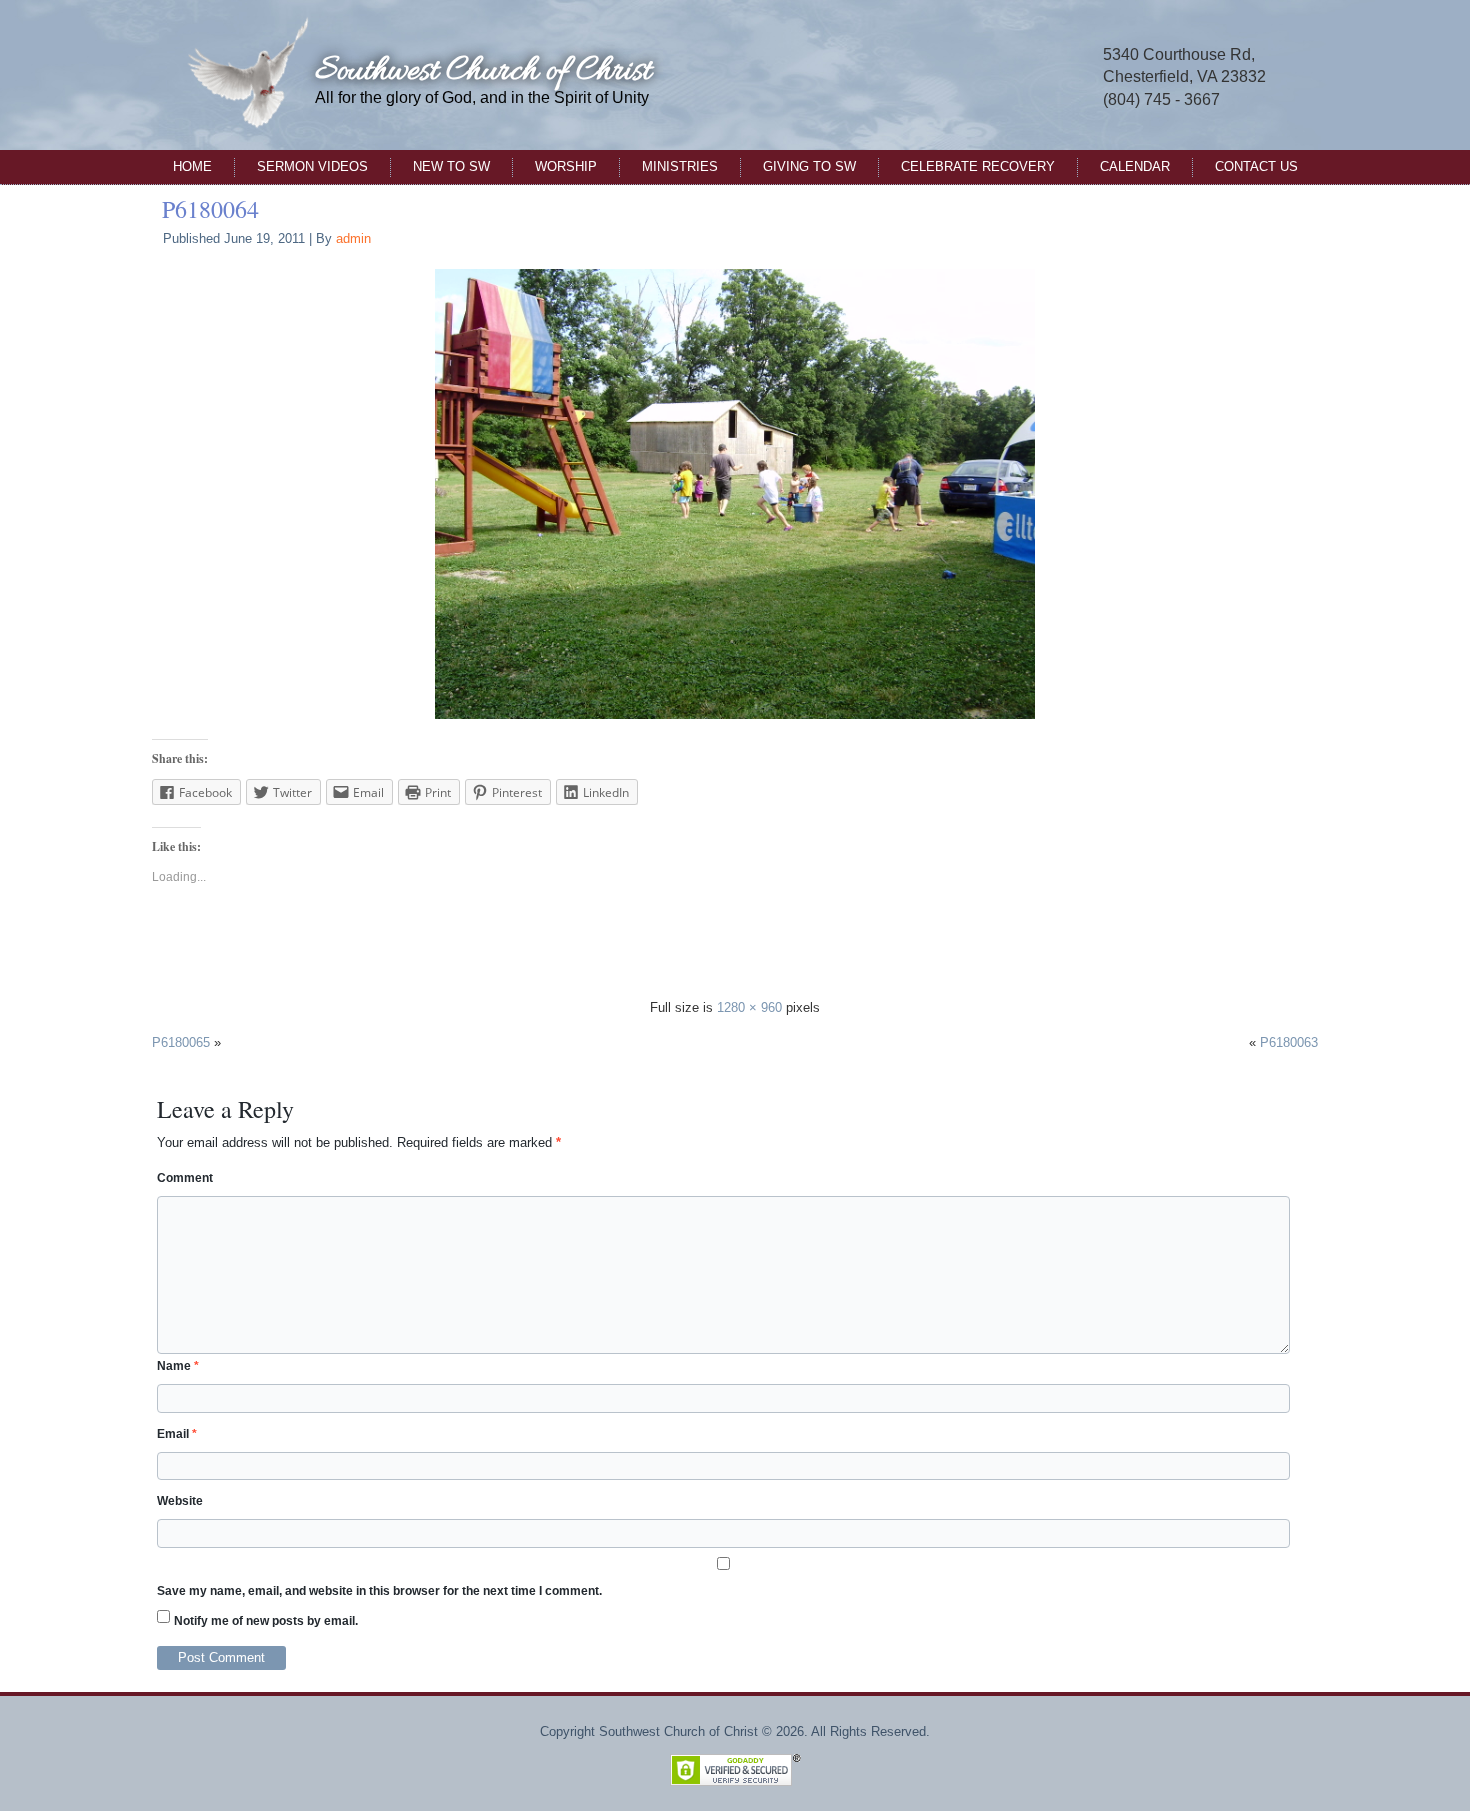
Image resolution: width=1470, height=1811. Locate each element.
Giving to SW (809, 166)
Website (180, 1501)
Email (177, 1434)
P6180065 (181, 1042)
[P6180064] (735, 493)
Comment (185, 1178)
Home (192, 166)
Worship (566, 166)
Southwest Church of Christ (483, 71)
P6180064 (210, 209)
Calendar (1135, 166)
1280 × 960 (749, 1007)
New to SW (451, 166)
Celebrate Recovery (978, 166)
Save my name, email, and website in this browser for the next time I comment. (379, 1591)
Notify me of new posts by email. (266, 1621)
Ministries (680, 166)
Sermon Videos (312, 166)
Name (178, 1366)
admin (353, 238)
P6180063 (1289, 1042)
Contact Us (1256, 166)
